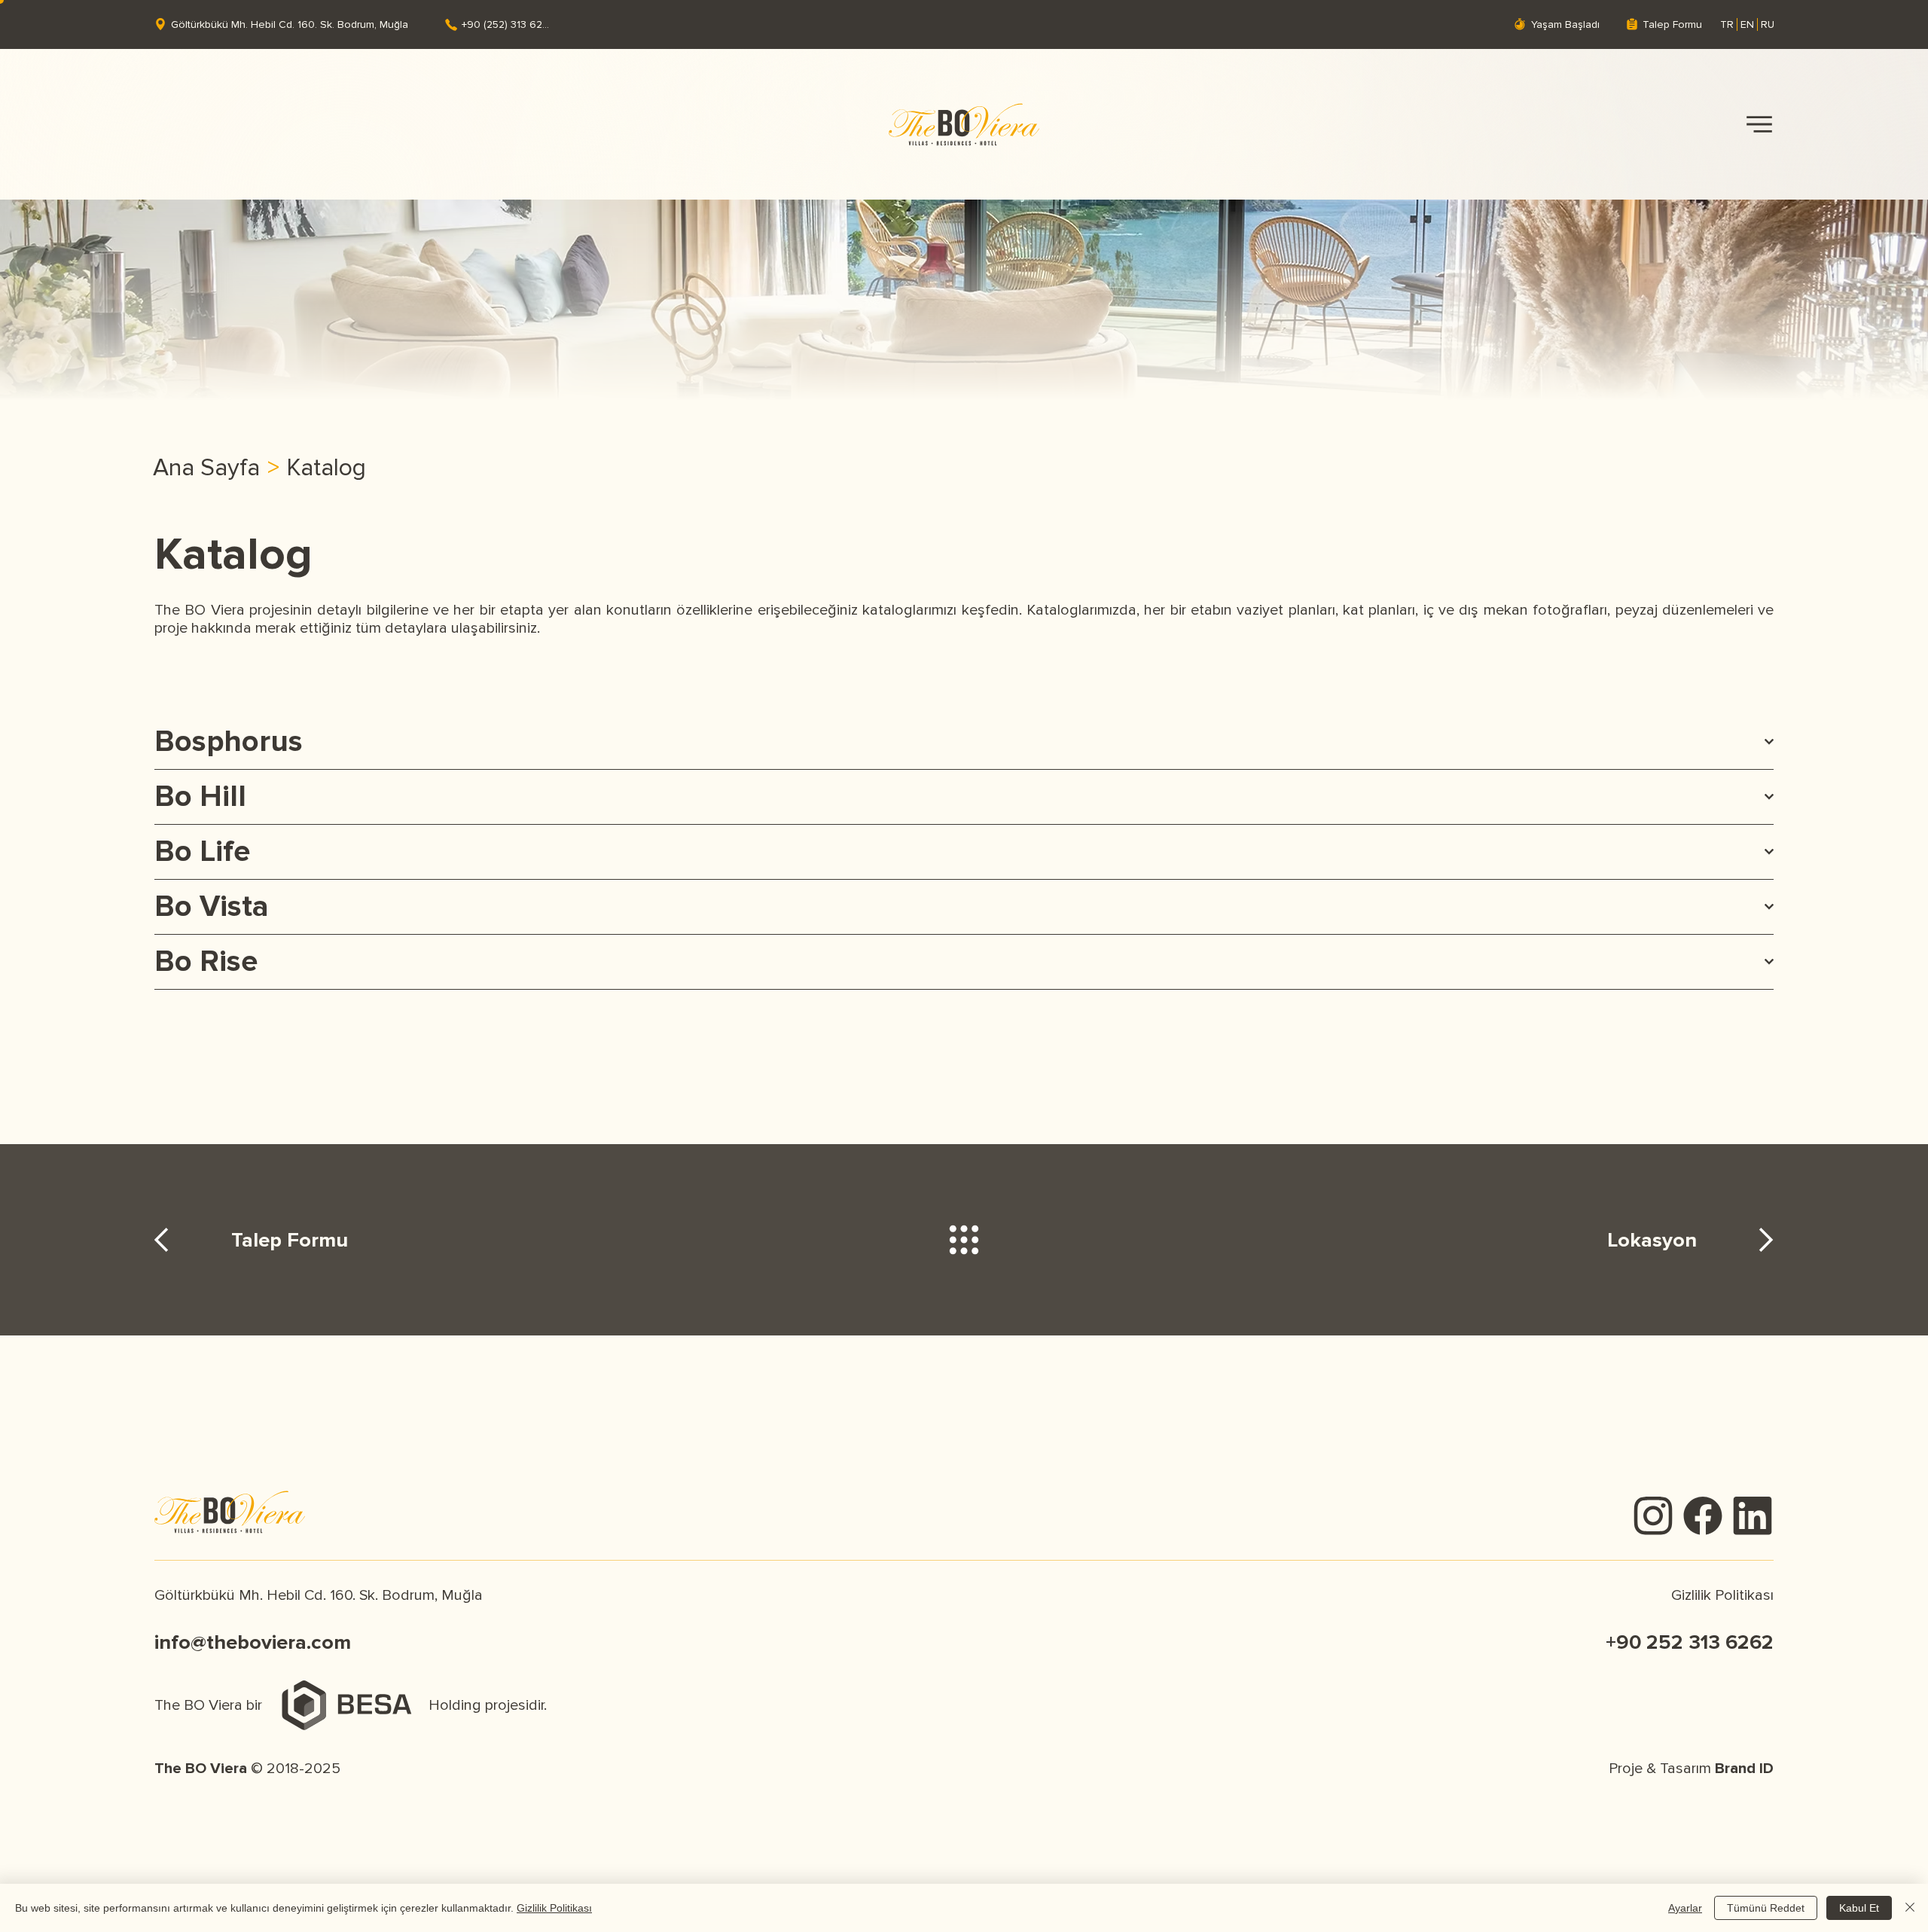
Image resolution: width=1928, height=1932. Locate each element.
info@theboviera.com (253, 1642)
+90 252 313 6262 (1690, 1642)
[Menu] (1759, 125)
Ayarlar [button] (1685, 1908)
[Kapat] (1910, 1908)
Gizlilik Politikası (1722, 1595)
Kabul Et (1859, 1908)
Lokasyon (1652, 1240)
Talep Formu (290, 1240)
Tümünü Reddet (1766, 1908)
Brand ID (1744, 1769)
